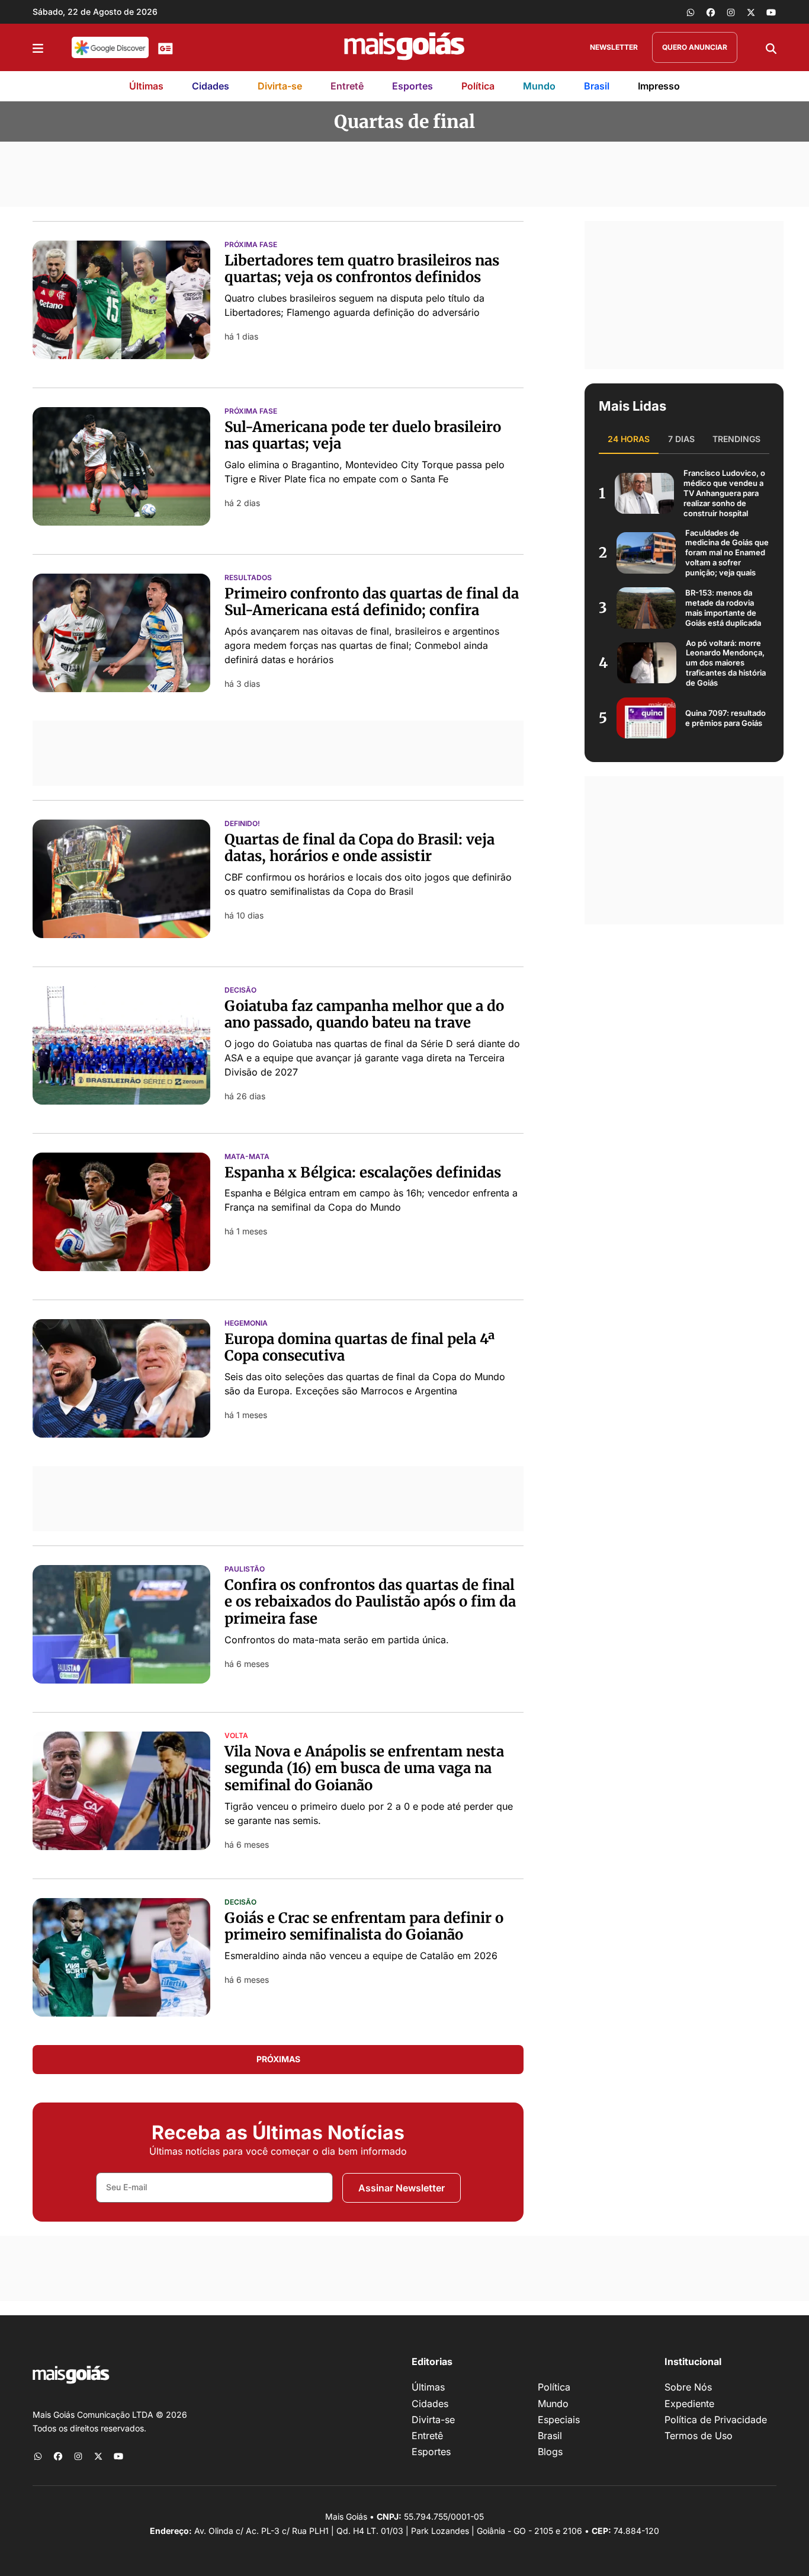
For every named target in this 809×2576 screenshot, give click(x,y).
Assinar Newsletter (402, 2188)
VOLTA (236, 1736)
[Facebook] (711, 12)
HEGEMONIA (246, 1323)
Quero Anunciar (695, 47)
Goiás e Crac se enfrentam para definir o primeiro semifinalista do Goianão (364, 1927)
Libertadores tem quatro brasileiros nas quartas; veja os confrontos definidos (362, 269)
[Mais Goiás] (404, 47)
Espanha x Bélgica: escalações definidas (363, 1172)
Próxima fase (251, 245)
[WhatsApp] (691, 12)
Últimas (146, 86)
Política (478, 86)
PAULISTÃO (245, 1569)
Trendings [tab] (736, 439)
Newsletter (614, 47)
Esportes (412, 86)
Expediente (689, 2404)
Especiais (559, 2420)
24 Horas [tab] (629, 439)
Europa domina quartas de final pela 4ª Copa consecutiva (359, 1348)
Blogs (550, 2452)
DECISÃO (240, 990)
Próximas (278, 2059)
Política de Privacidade (716, 2420)
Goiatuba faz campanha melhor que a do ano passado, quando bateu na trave (364, 1015)
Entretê (347, 86)
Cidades (211, 86)
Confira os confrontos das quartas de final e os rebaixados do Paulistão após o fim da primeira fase (370, 1602)
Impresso (659, 86)
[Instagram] (731, 12)
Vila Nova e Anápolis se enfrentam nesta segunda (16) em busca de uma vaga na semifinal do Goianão (364, 1769)
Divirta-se (280, 86)
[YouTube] (771, 12)
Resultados (248, 578)
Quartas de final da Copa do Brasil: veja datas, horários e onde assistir (359, 848)
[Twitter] (751, 12)
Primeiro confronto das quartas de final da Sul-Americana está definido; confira (372, 602)
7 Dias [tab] (681, 439)
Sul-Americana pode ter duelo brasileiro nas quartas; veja (363, 436)
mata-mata (247, 1157)
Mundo (539, 86)
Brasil (597, 86)
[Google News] (166, 47)
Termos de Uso (699, 2436)
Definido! (242, 824)
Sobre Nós (688, 2387)
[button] (38, 47)
